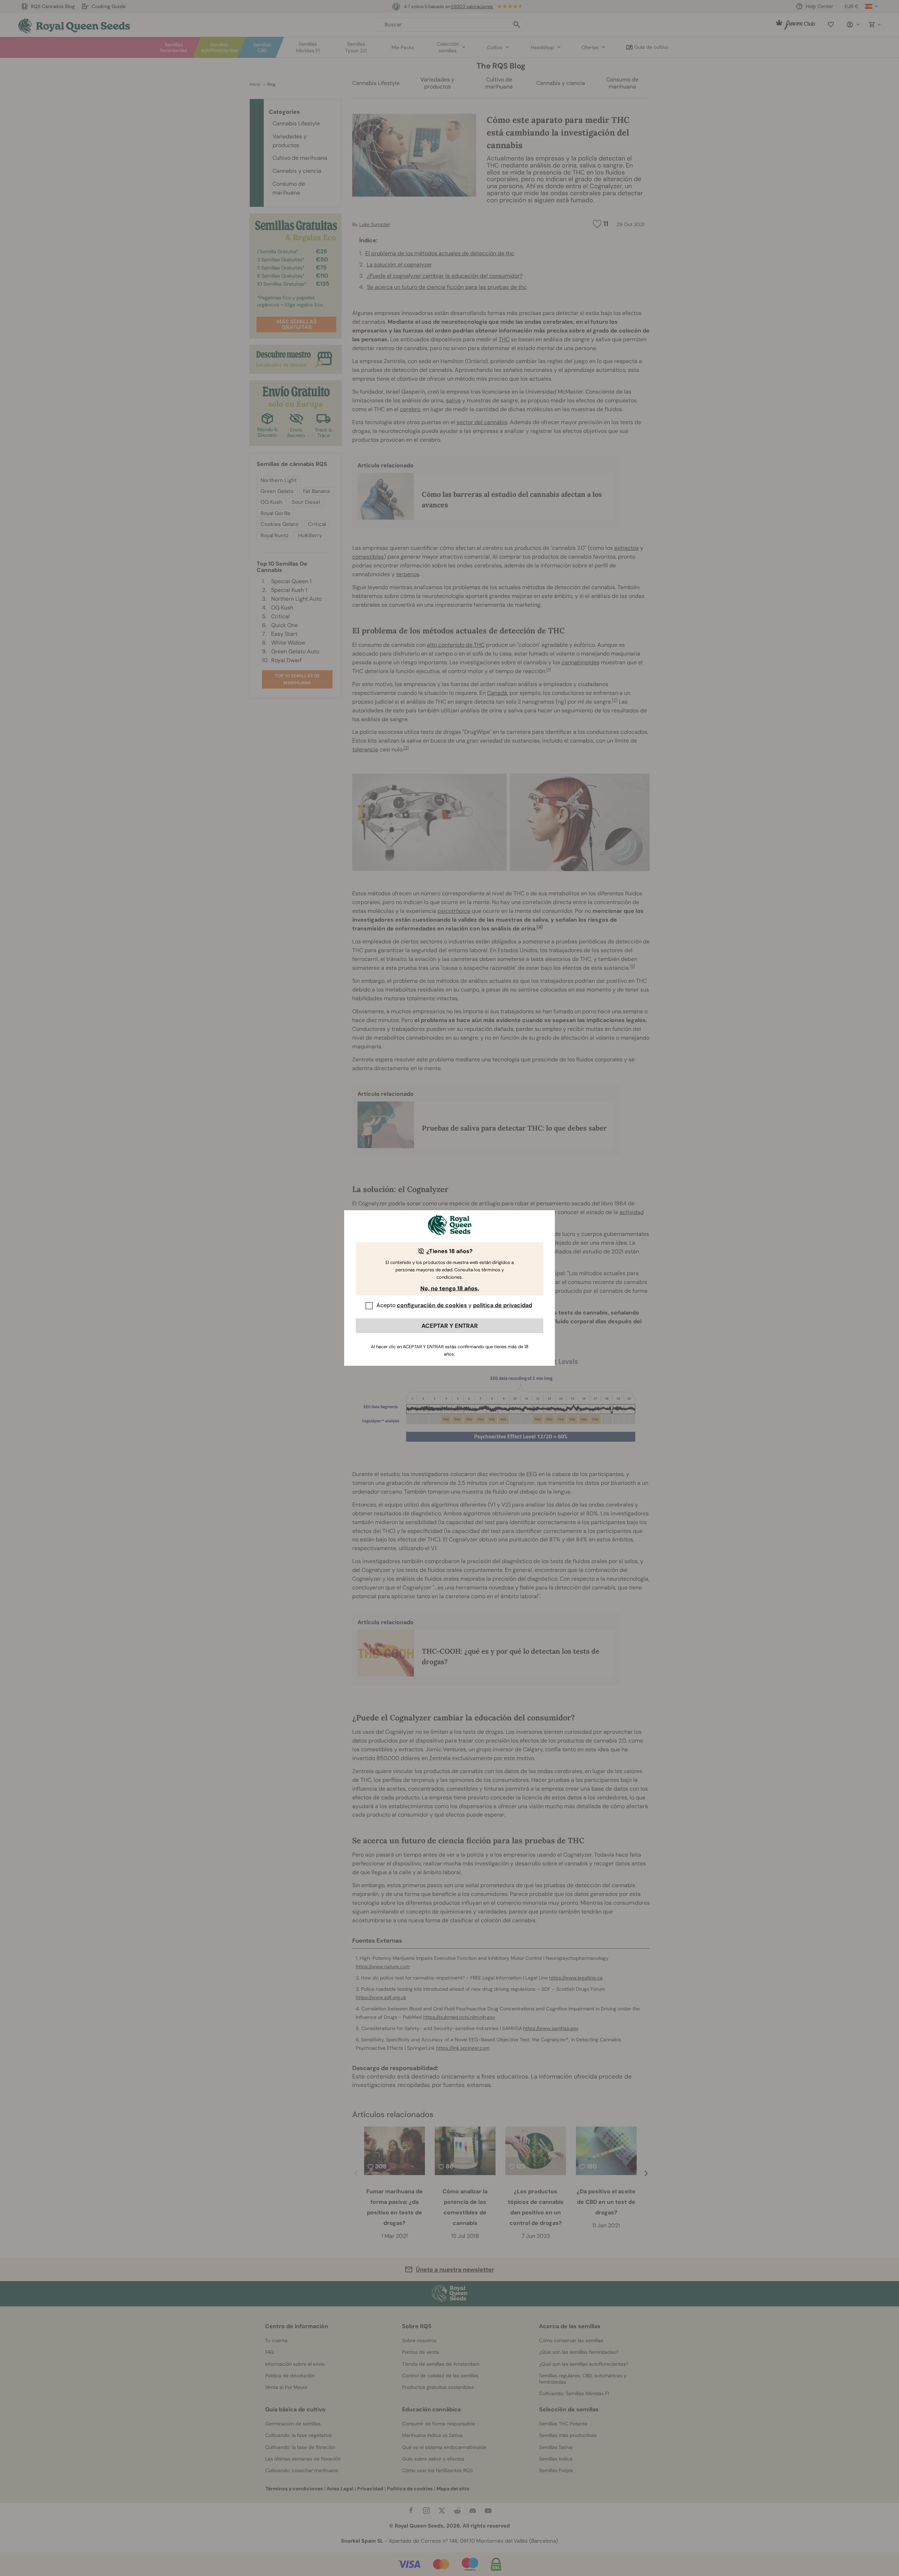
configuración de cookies (432, 1305)
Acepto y (454, 1305)
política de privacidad (503, 1305)
